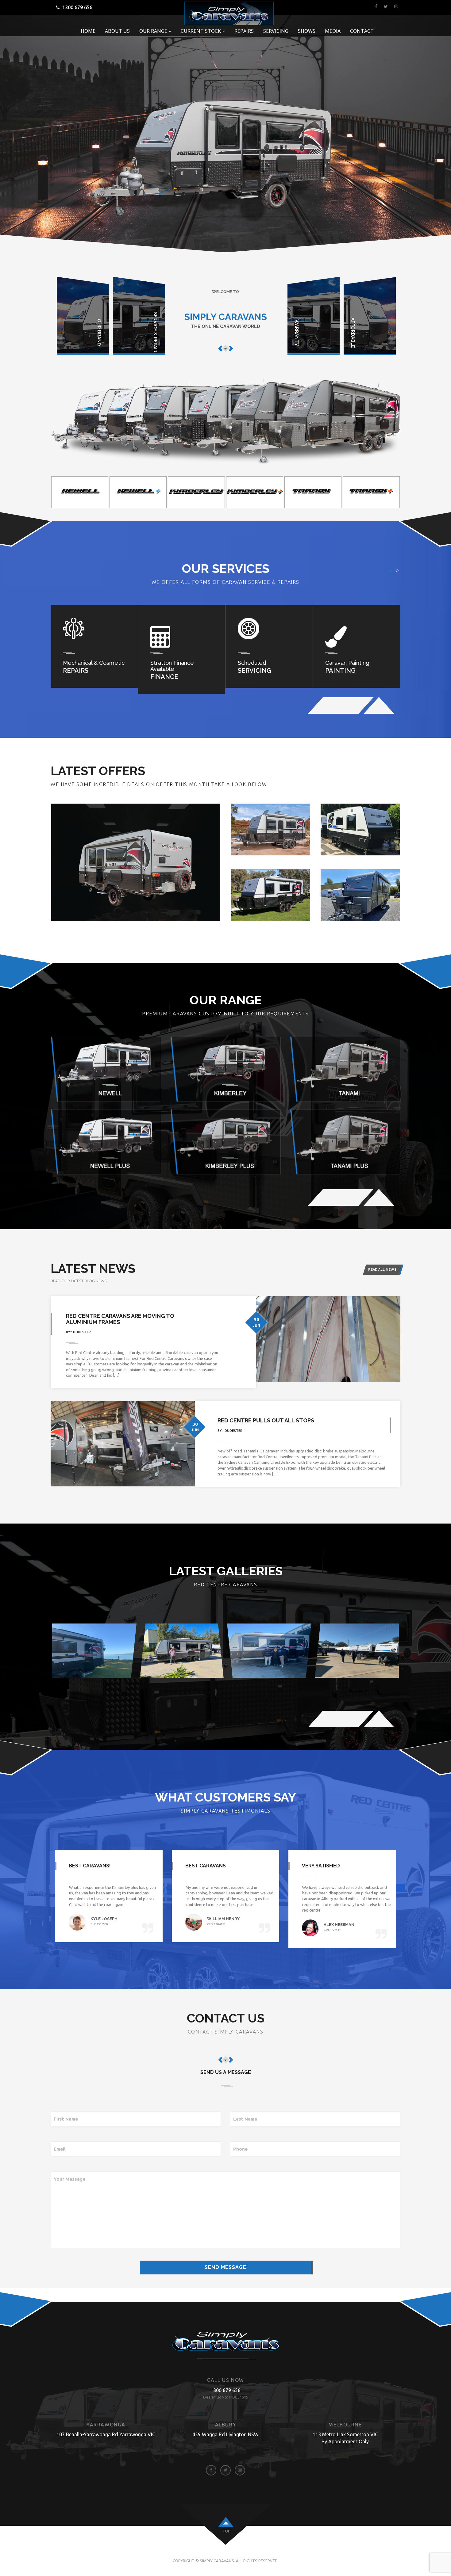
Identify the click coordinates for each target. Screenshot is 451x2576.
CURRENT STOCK (201, 31)
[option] (80, 492)
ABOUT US (117, 31)
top (226, 2531)
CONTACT (362, 31)
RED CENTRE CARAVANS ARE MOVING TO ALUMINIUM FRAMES (120, 1319)
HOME (88, 31)
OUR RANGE (154, 31)
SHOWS (307, 31)
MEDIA (333, 31)
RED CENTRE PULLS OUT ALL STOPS (266, 1420)
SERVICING (276, 31)
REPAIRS (244, 31)
